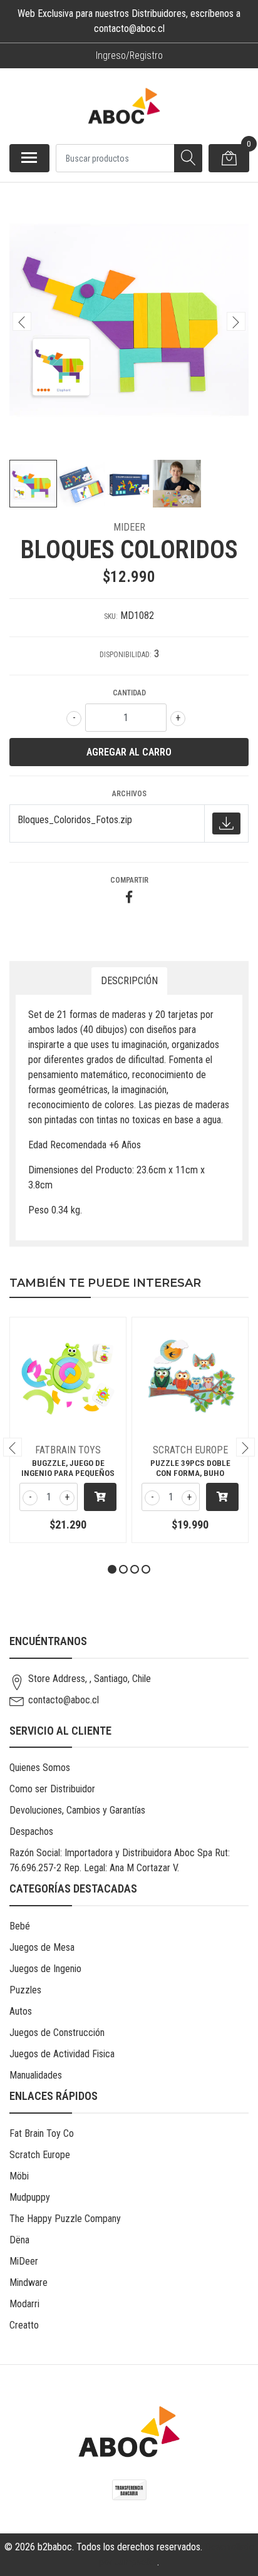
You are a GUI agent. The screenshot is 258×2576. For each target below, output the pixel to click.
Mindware (28, 2283)
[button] (112, 1569)
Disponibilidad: (126, 655)
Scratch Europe (40, 2155)
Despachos (31, 1831)
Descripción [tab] (129, 981)
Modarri (24, 2304)
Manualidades (36, 2075)
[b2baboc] (124, 106)
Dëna (19, 2240)
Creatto (24, 2325)
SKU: (111, 616)
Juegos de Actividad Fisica (62, 2054)
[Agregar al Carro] (100, 1497)
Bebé (20, 1926)
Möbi (19, 2176)
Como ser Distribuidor (52, 1789)
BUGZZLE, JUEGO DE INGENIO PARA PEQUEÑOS (68, 1468)
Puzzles (25, 1990)
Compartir (129, 880)
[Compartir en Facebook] (129, 898)
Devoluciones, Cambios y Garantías (77, 1810)
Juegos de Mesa (42, 1947)
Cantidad (129, 693)
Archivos (129, 794)
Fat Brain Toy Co (42, 2133)
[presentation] (22, 321)
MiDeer (24, 2261)
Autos (21, 2011)
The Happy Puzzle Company (65, 2219)
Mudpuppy (30, 2197)
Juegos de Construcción (57, 2033)
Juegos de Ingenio (45, 1969)
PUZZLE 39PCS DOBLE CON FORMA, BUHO (190, 1468)
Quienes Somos (40, 1768)
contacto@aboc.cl (64, 1700)
